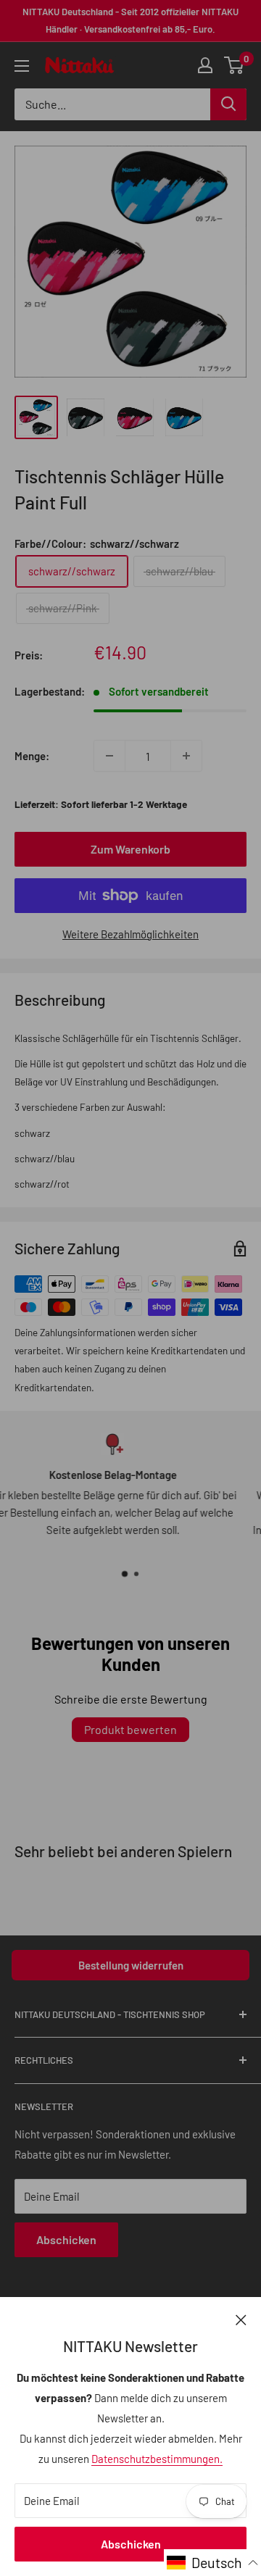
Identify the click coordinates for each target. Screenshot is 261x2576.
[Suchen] (228, 104)
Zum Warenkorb (130, 849)
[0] (235, 65)
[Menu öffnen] (22, 66)
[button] (212, 2563)
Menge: (32, 756)
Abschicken (131, 2544)
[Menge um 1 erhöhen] (186, 756)
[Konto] (205, 65)
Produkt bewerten (130, 1729)
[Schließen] (241, 2319)
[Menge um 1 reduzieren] (109, 756)
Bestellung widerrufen (131, 1965)
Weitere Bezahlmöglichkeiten (130, 934)
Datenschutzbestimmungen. (157, 2459)
